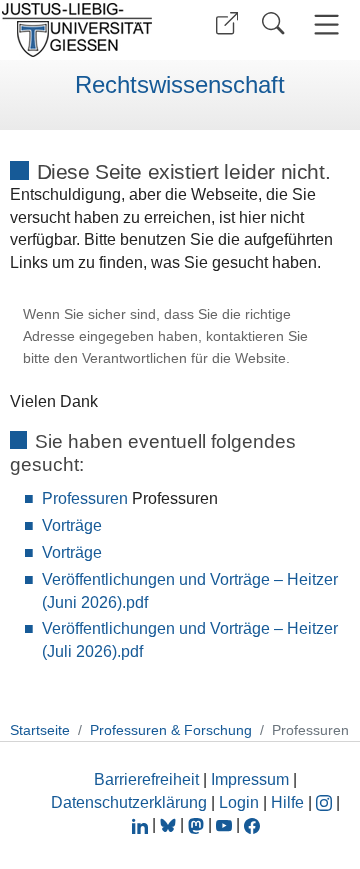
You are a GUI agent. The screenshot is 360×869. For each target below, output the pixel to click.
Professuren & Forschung (171, 730)
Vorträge (72, 525)
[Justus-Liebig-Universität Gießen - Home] (83, 30)
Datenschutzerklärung (129, 802)
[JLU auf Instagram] (326, 802)
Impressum (250, 779)
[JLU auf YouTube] (224, 824)
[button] (227, 23)
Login (241, 802)
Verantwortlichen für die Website (184, 358)
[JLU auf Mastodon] (198, 824)
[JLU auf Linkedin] (142, 824)
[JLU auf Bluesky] (170, 824)
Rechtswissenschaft (180, 85)
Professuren (85, 498)
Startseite (40, 730)
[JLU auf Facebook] (252, 824)
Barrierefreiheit (146, 779)
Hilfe (287, 802)
